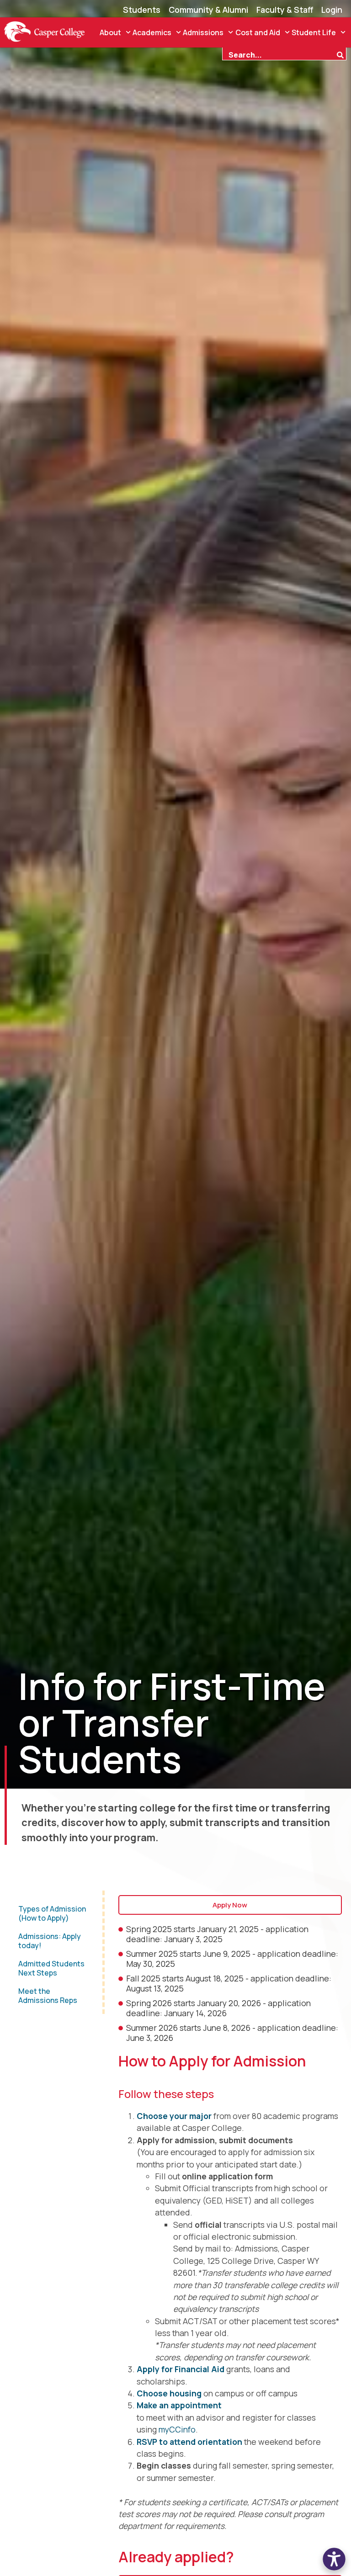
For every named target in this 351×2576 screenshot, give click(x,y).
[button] (334, 2559)
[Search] (341, 54)
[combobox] (279, 54)
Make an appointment (179, 2405)
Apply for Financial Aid (181, 2369)
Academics (152, 32)
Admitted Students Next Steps (51, 1968)
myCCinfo (177, 2429)
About (110, 32)
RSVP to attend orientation (189, 2442)
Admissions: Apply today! (50, 1941)
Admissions (203, 32)
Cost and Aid (258, 32)
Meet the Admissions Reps (48, 1996)
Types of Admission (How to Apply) (52, 1913)
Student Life (314, 32)
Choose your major (174, 2116)
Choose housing (169, 2393)
